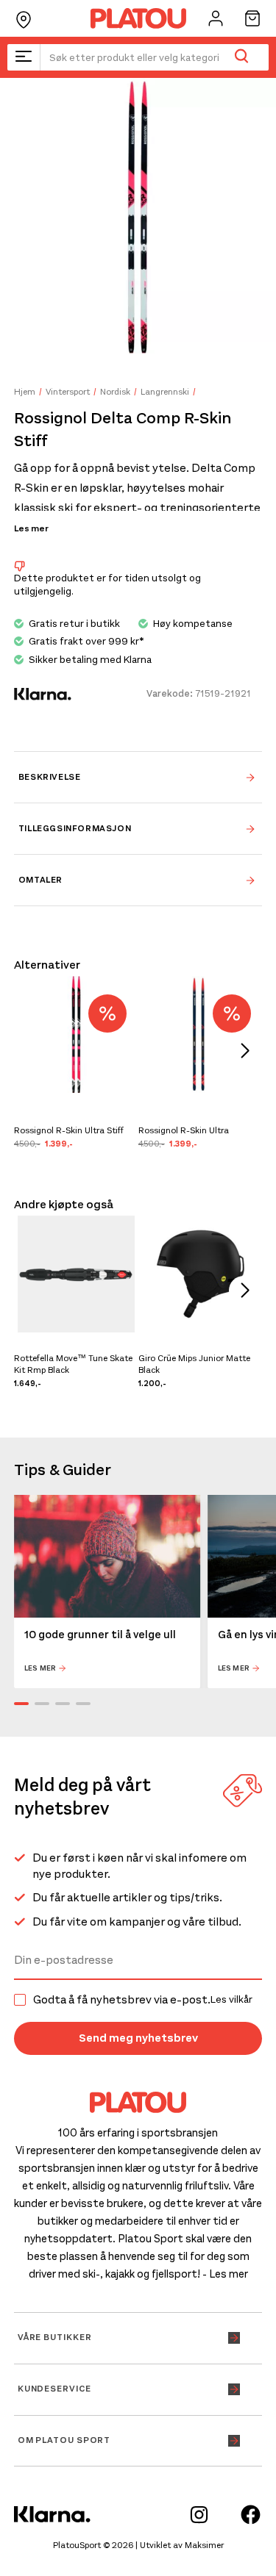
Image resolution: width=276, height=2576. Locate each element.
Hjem (25, 392)
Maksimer (204, 2545)
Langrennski (165, 392)
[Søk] (241, 57)
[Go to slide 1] (21, 1704)
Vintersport (68, 392)
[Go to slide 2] (42, 1704)
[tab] (138, 777)
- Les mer (225, 2274)
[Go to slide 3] (63, 1704)
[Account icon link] (216, 18)
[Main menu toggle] (24, 57)
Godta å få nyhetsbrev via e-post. (143, 2000)
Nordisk (115, 392)
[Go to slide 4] (83, 1704)
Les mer (31, 528)
